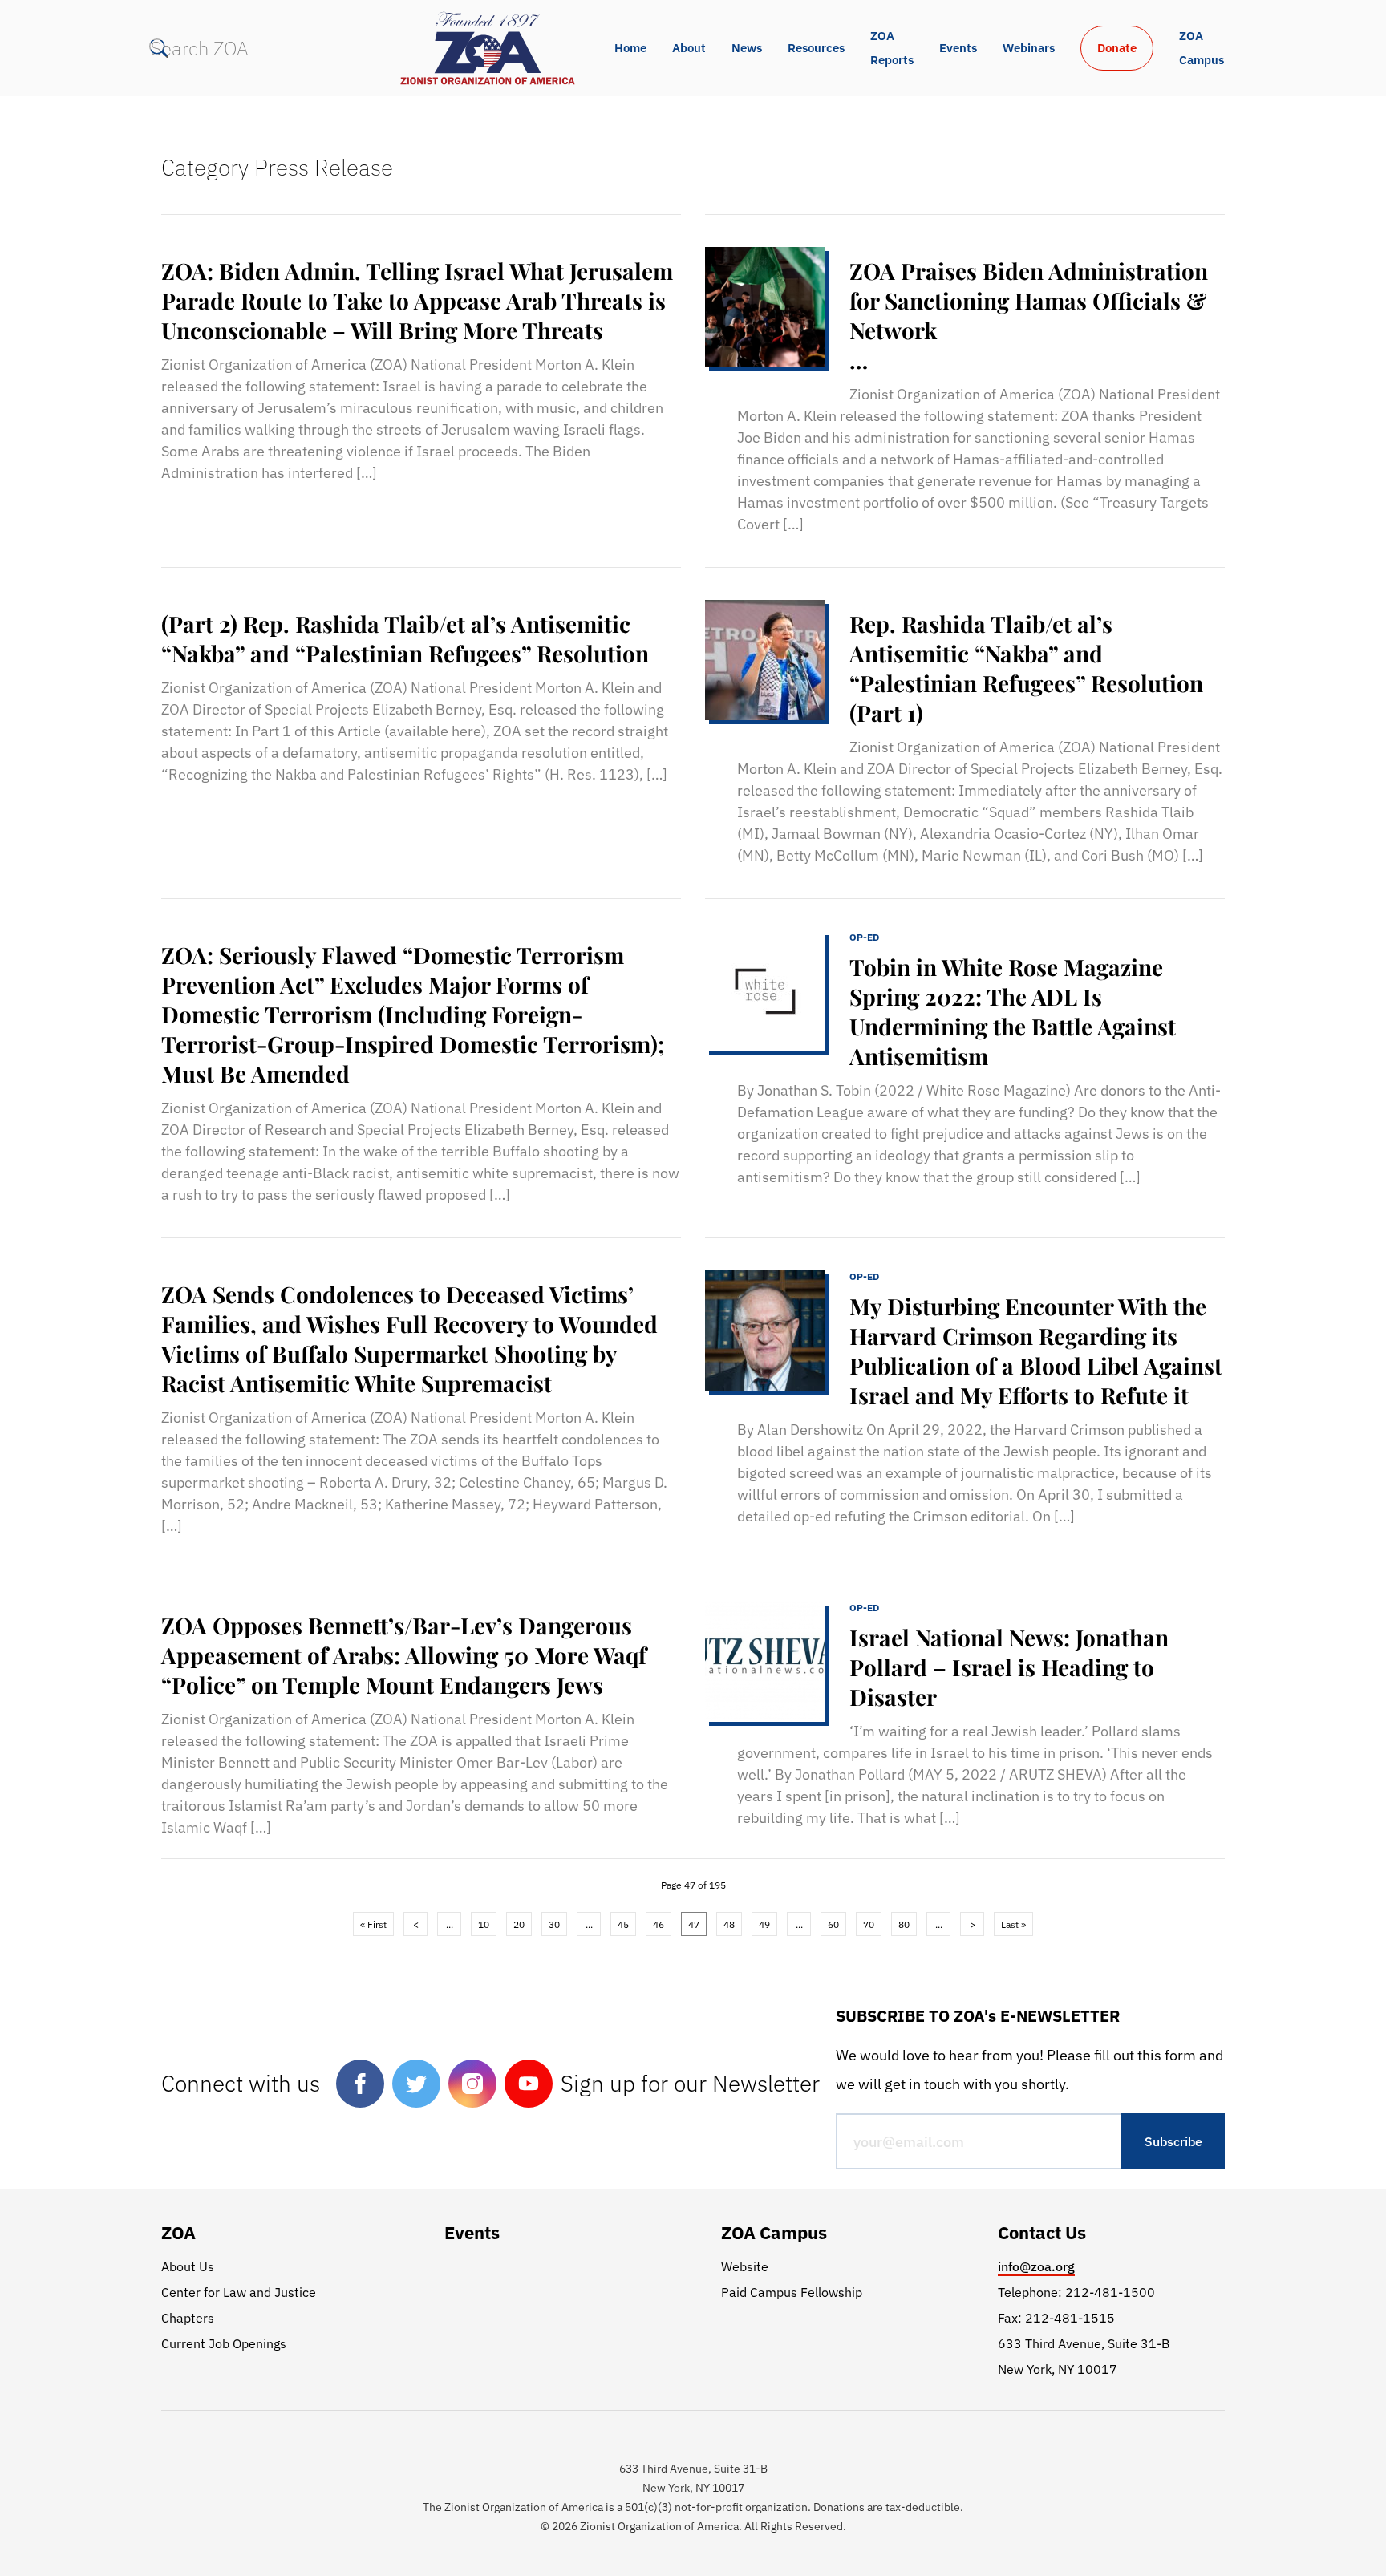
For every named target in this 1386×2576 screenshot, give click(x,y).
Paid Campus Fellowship (792, 2292)
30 (554, 1924)
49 (764, 1924)
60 (833, 1924)
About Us (188, 2266)
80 (904, 1924)
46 (659, 1924)
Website (745, 2266)
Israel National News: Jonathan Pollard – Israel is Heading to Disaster (1009, 1667)
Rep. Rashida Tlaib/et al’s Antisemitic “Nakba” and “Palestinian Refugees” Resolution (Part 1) (1026, 668)
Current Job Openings (224, 2343)
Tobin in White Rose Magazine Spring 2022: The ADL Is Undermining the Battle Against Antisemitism (1013, 1011)
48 (729, 1924)
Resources (816, 48)
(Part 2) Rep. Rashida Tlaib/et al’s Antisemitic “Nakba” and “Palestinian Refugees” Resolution (405, 638)
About (689, 48)
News (747, 48)
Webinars (1029, 48)
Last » (1013, 1924)
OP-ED (864, 937)
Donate (1117, 48)
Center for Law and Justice (239, 2292)
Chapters (188, 2318)
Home (630, 48)
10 (484, 1924)
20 (519, 1924)
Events (958, 48)
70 (869, 1924)
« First (373, 1924)
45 (623, 1924)
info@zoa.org (1036, 2266)
